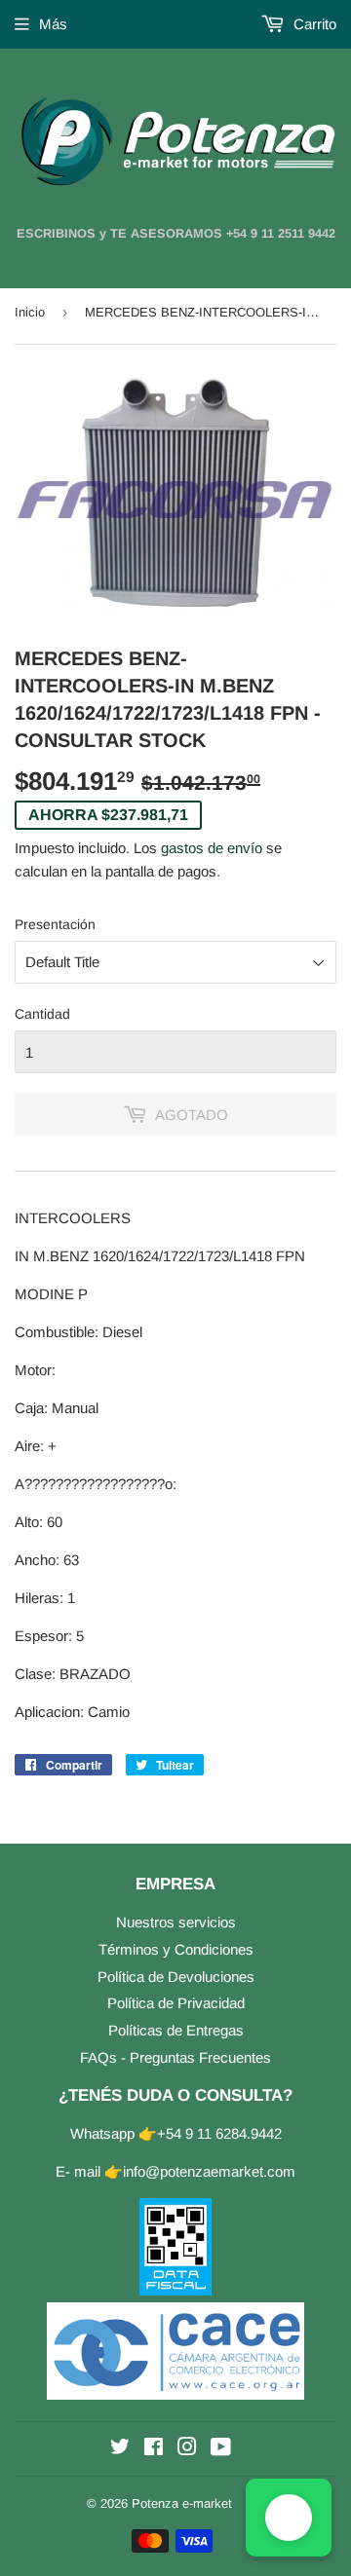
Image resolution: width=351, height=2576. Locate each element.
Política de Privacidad (176, 2003)
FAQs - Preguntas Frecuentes (175, 2057)
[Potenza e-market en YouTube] (221, 2449)
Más (53, 24)
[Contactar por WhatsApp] (289, 2518)
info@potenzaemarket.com (209, 2171)
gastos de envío (212, 848)
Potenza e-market (182, 2503)
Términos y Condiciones (176, 1949)
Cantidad (42, 1014)
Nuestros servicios (176, 1922)
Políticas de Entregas (176, 2030)
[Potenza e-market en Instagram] (187, 2449)
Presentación (55, 924)
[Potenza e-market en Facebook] (154, 2449)
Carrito (313, 24)
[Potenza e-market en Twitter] (120, 2449)
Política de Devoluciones (176, 1977)
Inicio (30, 312)
